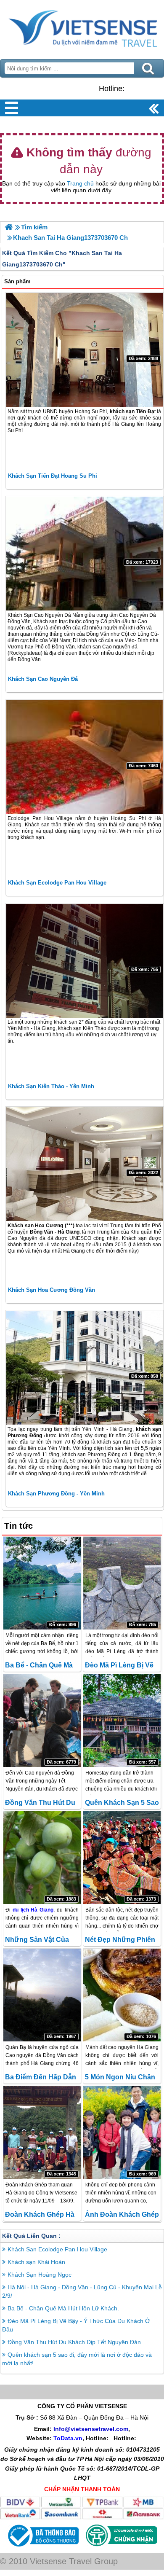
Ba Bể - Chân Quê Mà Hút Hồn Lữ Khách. (63, 2308)
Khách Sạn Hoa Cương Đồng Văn (52, 1290)
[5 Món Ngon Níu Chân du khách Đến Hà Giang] (122, 1995)
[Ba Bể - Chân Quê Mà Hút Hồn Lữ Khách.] (42, 1583)
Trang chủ (80, 183)
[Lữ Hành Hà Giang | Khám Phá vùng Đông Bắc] (9, 227)
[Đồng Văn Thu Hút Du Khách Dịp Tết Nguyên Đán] (42, 1721)
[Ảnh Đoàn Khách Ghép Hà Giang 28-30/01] (122, 2132)
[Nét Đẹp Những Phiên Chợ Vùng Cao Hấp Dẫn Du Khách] (122, 1858)
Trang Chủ (82, 27)
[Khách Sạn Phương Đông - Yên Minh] (85, 1368)
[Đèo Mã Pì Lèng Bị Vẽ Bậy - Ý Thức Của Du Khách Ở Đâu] (122, 1583)
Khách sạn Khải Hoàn (36, 2262)
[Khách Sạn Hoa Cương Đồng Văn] (85, 1164)
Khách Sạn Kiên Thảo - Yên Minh (51, 1086)
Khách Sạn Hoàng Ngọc (40, 2275)
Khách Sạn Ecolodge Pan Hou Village (57, 883)
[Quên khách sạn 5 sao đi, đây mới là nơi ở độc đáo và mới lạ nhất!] (122, 1721)
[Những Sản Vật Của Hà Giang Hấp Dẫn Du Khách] (42, 1858)
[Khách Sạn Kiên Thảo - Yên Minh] (85, 961)
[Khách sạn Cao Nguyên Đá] (85, 554)
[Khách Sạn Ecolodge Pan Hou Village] (85, 757)
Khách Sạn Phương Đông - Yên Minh (56, 1494)
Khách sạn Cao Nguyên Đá (43, 679)
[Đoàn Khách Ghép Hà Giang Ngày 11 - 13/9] (42, 2132)
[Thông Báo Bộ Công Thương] (42, 2549)
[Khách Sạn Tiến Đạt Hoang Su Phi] (85, 350)
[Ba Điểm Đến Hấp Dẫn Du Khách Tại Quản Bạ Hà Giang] (42, 1995)
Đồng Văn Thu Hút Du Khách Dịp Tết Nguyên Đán (74, 2342)
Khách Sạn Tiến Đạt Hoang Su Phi (53, 476)
